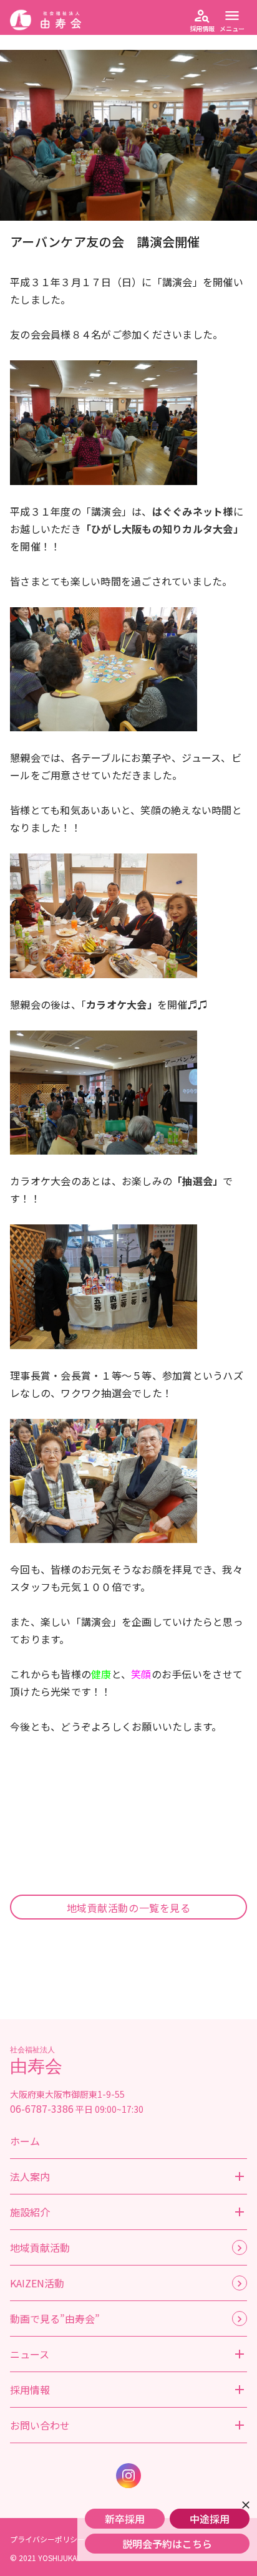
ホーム (25, 2141)
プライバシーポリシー (47, 2539)
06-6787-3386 (42, 2108)
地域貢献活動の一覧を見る (129, 1908)
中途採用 (210, 2519)
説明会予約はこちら (167, 2544)
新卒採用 (125, 2519)
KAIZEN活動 (37, 2283)
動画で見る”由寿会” (55, 2319)
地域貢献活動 (40, 2247)
